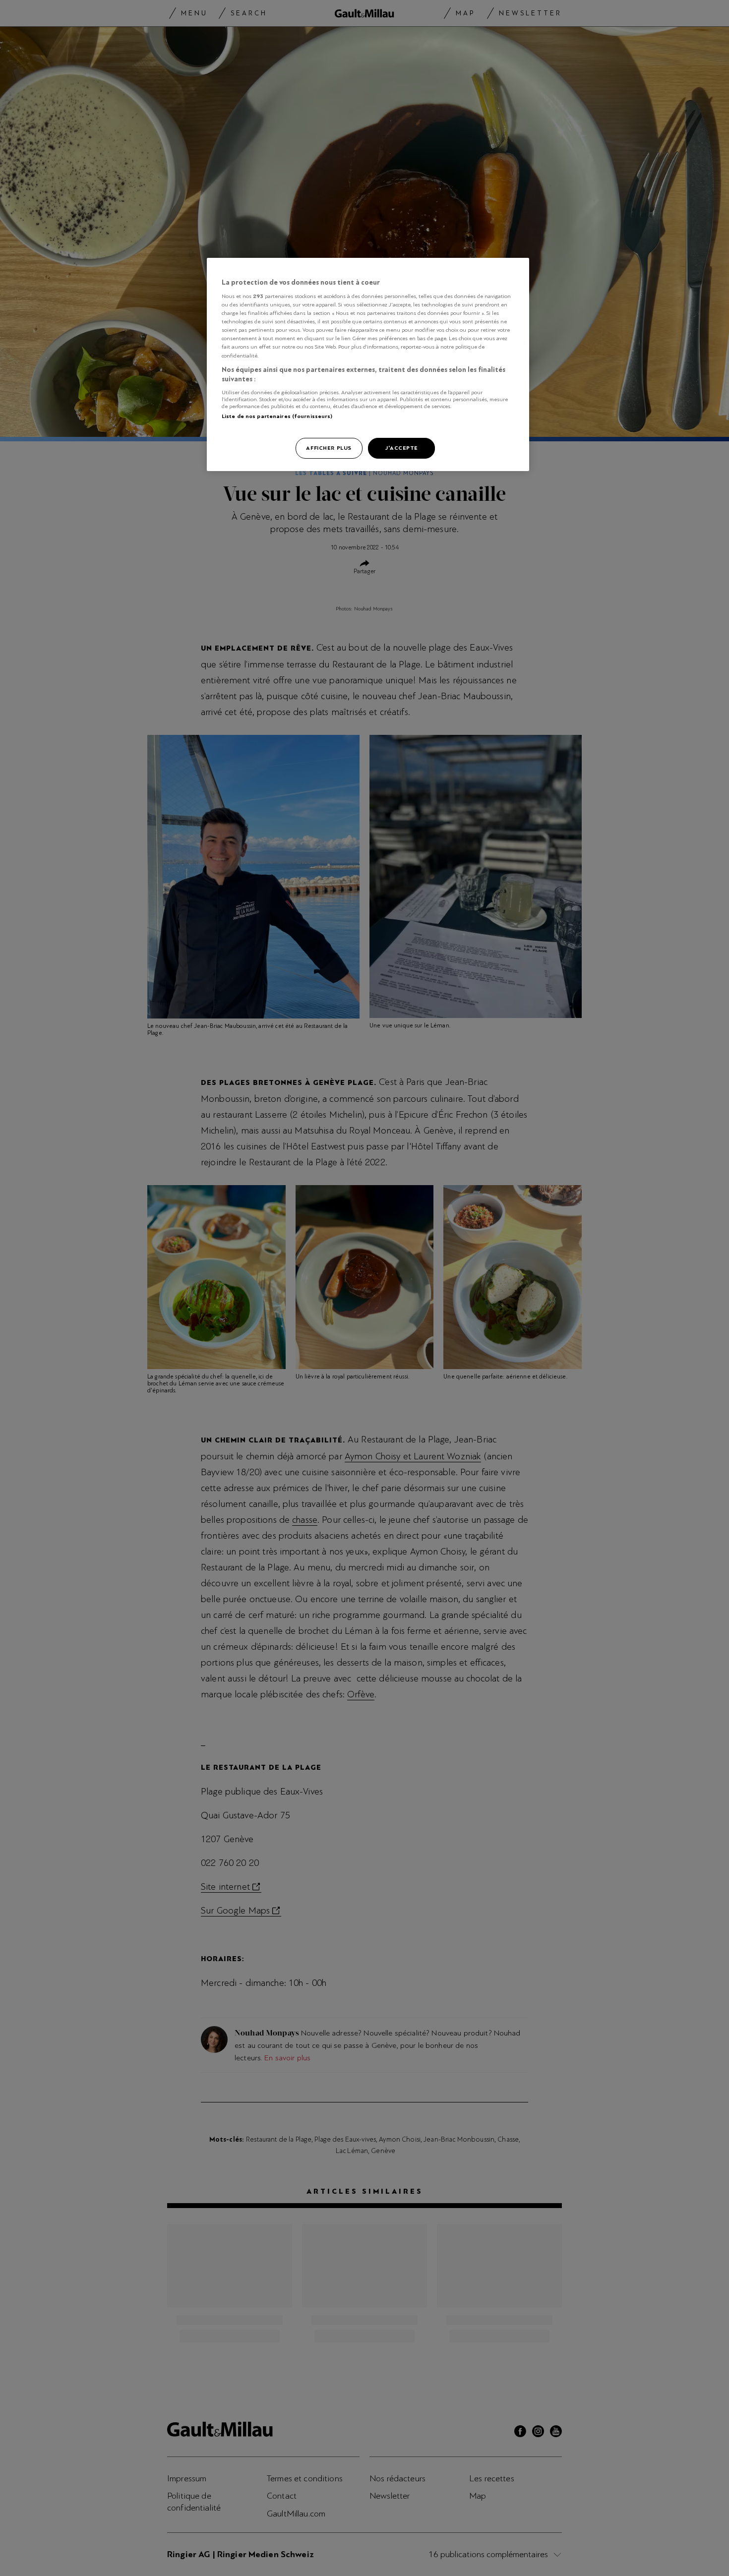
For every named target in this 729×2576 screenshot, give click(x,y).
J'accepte (401, 448)
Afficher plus (329, 448)
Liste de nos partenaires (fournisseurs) (277, 416)
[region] (368, 365)
